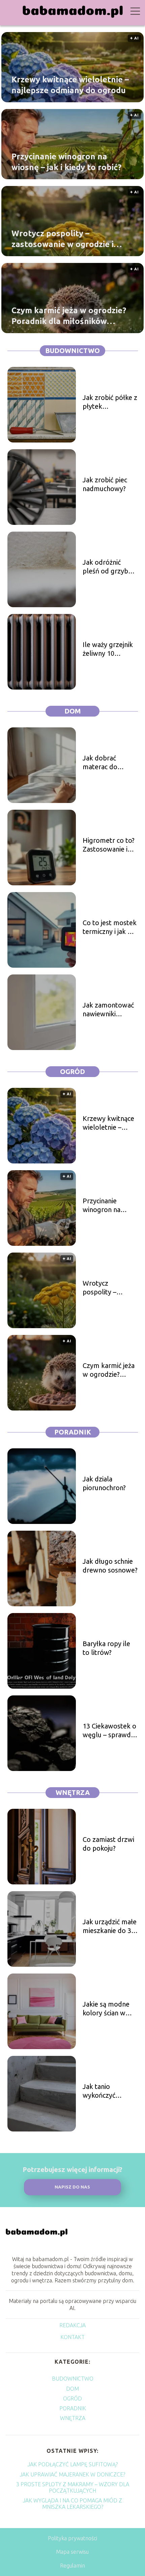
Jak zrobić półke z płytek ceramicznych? (110, 402)
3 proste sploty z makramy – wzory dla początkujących (73, 2487)
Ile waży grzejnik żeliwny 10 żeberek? (108, 649)
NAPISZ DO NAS (72, 2187)
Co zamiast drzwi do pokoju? (108, 1844)
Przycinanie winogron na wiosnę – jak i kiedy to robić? (66, 162)
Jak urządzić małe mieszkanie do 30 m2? (110, 1926)
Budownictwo (72, 351)
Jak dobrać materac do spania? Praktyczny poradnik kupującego (100, 763)
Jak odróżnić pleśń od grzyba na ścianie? (107, 567)
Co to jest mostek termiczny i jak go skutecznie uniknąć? (110, 927)
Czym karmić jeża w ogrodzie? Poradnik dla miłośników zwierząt (69, 316)
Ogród (72, 1071)
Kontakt (72, 2337)
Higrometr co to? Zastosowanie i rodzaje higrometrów (109, 845)
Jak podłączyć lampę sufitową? (73, 2464)
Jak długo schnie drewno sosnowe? (110, 1566)
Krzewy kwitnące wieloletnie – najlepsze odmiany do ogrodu (70, 85)
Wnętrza (73, 1792)
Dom (73, 711)
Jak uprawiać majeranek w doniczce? (72, 2474)
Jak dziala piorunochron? (104, 1483)
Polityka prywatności (72, 2538)
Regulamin (72, 2566)
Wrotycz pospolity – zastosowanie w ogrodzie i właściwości (63, 239)
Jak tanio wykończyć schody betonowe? (100, 2091)
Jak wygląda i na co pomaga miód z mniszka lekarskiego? (72, 2504)
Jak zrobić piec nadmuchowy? (105, 484)
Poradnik (73, 1432)
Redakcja (72, 2325)
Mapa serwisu (72, 2552)
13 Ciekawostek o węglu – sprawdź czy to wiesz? (109, 1731)
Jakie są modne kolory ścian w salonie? (106, 2009)
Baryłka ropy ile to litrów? (106, 1648)
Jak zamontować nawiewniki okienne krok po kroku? (108, 1010)
